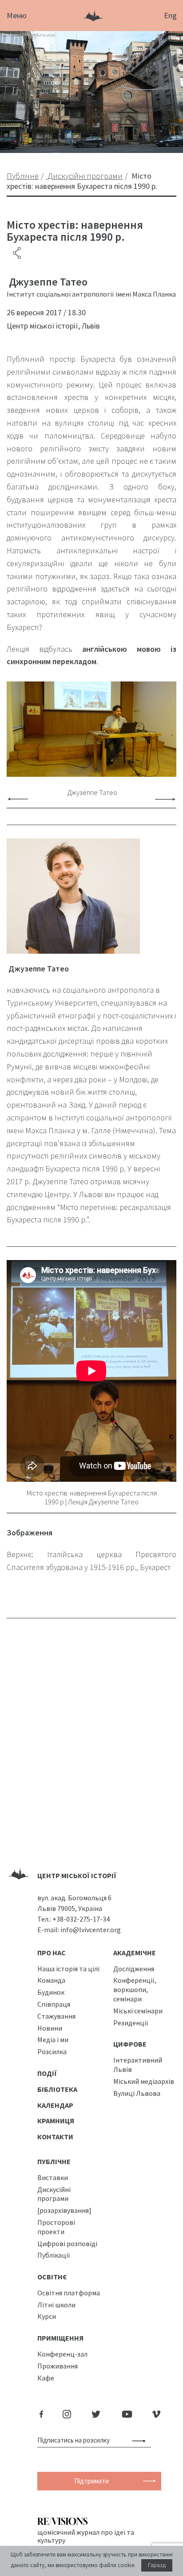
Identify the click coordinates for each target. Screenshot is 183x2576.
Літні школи (56, 2305)
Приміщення (60, 2338)
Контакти (55, 2137)
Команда (51, 1980)
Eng (170, 15)
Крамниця (56, 2121)
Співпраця (54, 2004)
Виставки (53, 2177)
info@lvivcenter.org (91, 1930)
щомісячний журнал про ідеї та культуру (86, 2536)
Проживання (58, 2366)
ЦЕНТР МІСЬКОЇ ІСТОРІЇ (77, 1875)
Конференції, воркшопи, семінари (135, 1989)
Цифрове (130, 2044)
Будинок (51, 1992)
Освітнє (52, 2277)
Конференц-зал (62, 2354)
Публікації (54, 2255)
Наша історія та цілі (68, 1969)
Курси (47, 2316)
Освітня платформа (69, 2293)
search (141, 2440)
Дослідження (134, 1969)
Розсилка (52, 2051)
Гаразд (157, 2565)
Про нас (52, 1953)
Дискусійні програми (54, 2194)
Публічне (54, 2161)
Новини (50, 2028)
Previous (18, 799)
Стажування (56, 2016)
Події (47, 2073)
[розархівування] (64, 2210)
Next (165, 799)
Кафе (46, 2378)
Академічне (135, 1953)
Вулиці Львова (137, 2093)
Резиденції (131, 2023)
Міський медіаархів (144, 2081)
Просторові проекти (56, 2227)
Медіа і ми (53, 2040)
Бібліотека (57, 2089)
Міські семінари (138, 2011)
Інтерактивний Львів (138, 2065)
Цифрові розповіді (67, 2243)
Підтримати (91, 2481)
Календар (55, 2105)
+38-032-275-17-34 (81, 1919)
